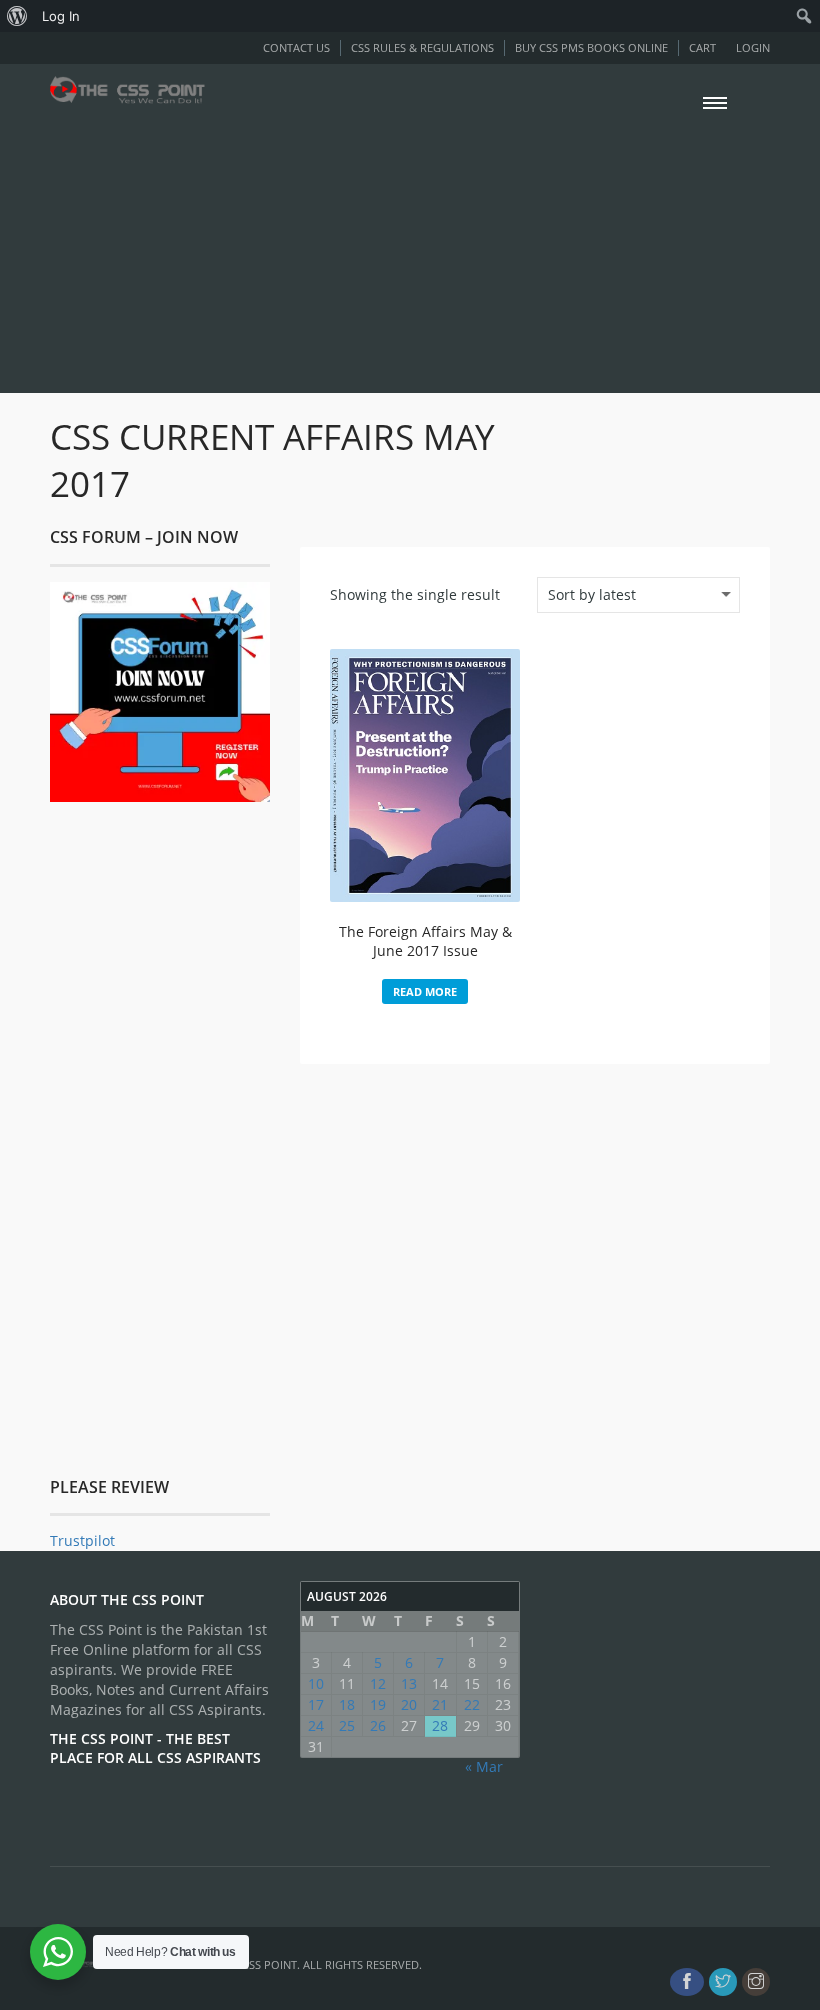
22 (472, 1704)
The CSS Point (258, 1964)
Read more (425, 991)
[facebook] (687, 1982)
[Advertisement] (410, 248)
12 (378, 1683)
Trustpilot (82, 1540)
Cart (702, 47)
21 (440, 1704)
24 (316, 1725)
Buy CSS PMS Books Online (591, 47)
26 (378, 1725)
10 (316, 1683)
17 (316, 1704)
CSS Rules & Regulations (422, 47)
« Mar (484, 1766)
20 (409, 1704)
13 (409, 1683)
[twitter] (723, 1982)
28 (440, 1725)
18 (347, 1704)
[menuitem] (17, 16)
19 (378, 1704)
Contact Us (296, 47)
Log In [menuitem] (61, 16)
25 (347, 1725)
